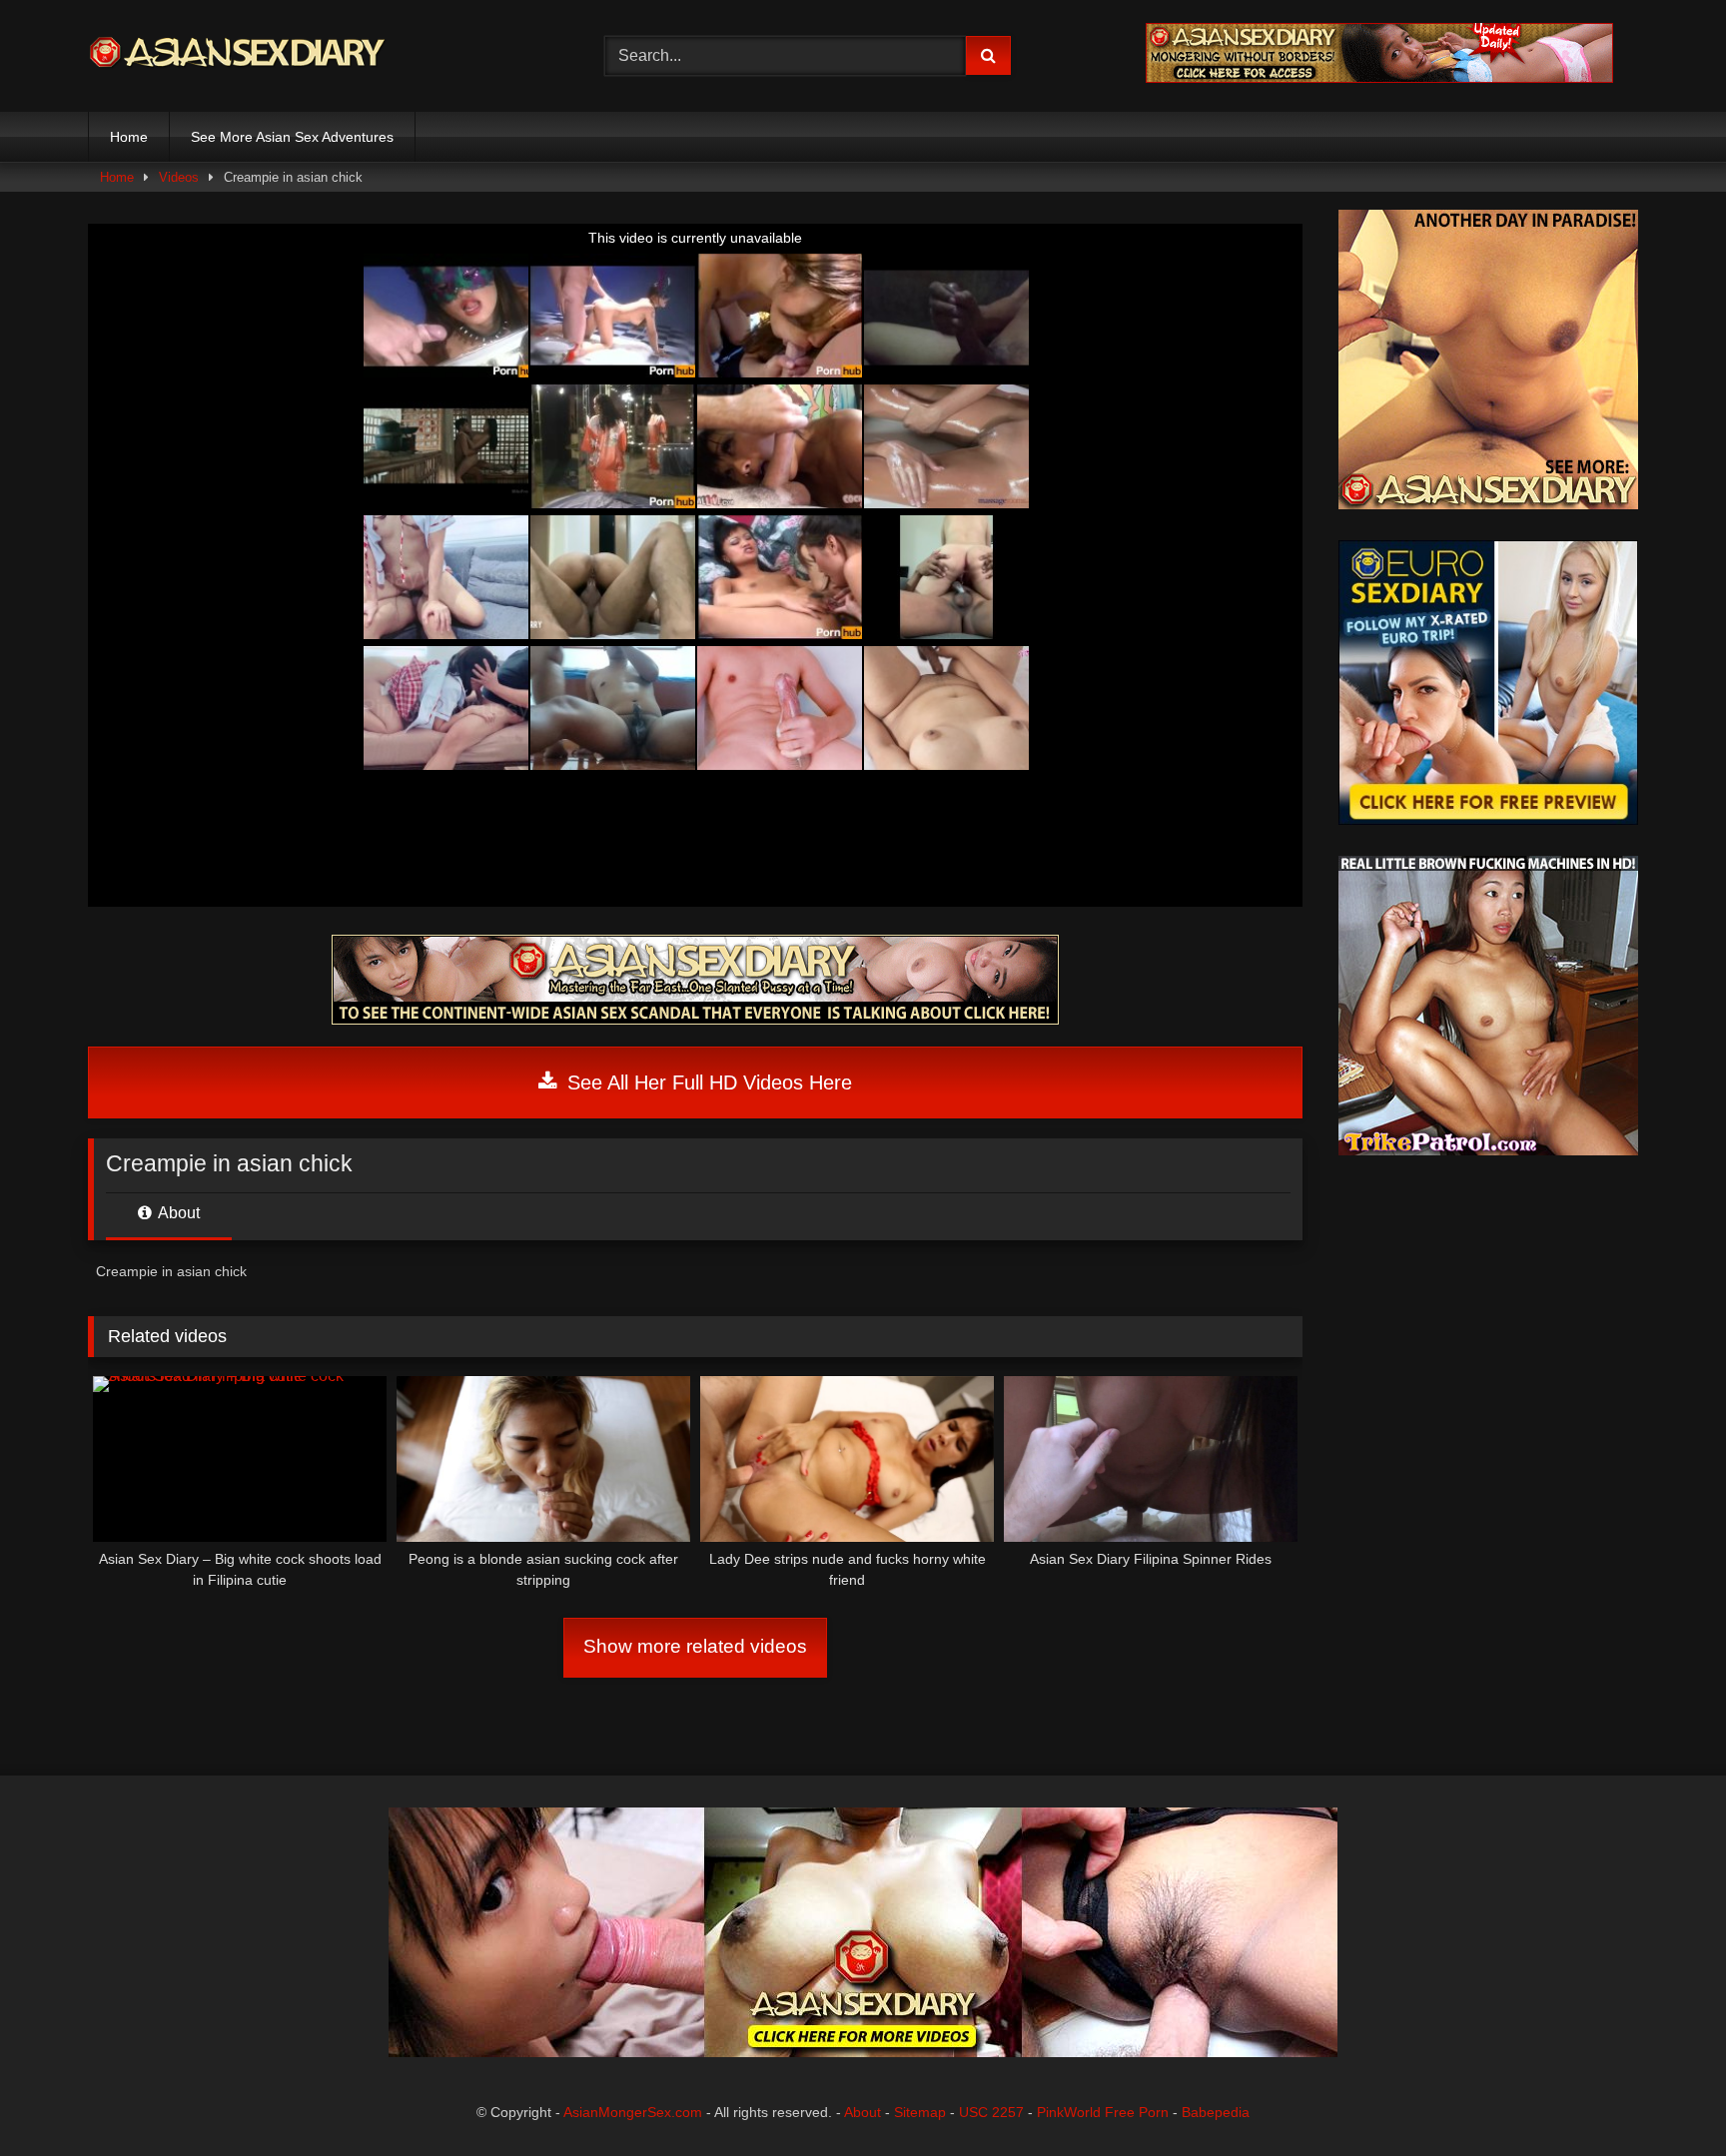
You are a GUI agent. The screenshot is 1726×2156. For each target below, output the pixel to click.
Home (129, 137)
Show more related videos (695, 1646)
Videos (179, 177)
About (177, 1213)
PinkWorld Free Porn (1103, 2112)
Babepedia (1216, 2112)
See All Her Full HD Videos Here (707, 1082)
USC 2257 (991, 2112)
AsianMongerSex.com (633, 2112)
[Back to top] (1664, 2097)
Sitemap (920, 2112)
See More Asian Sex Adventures (292, 137)
